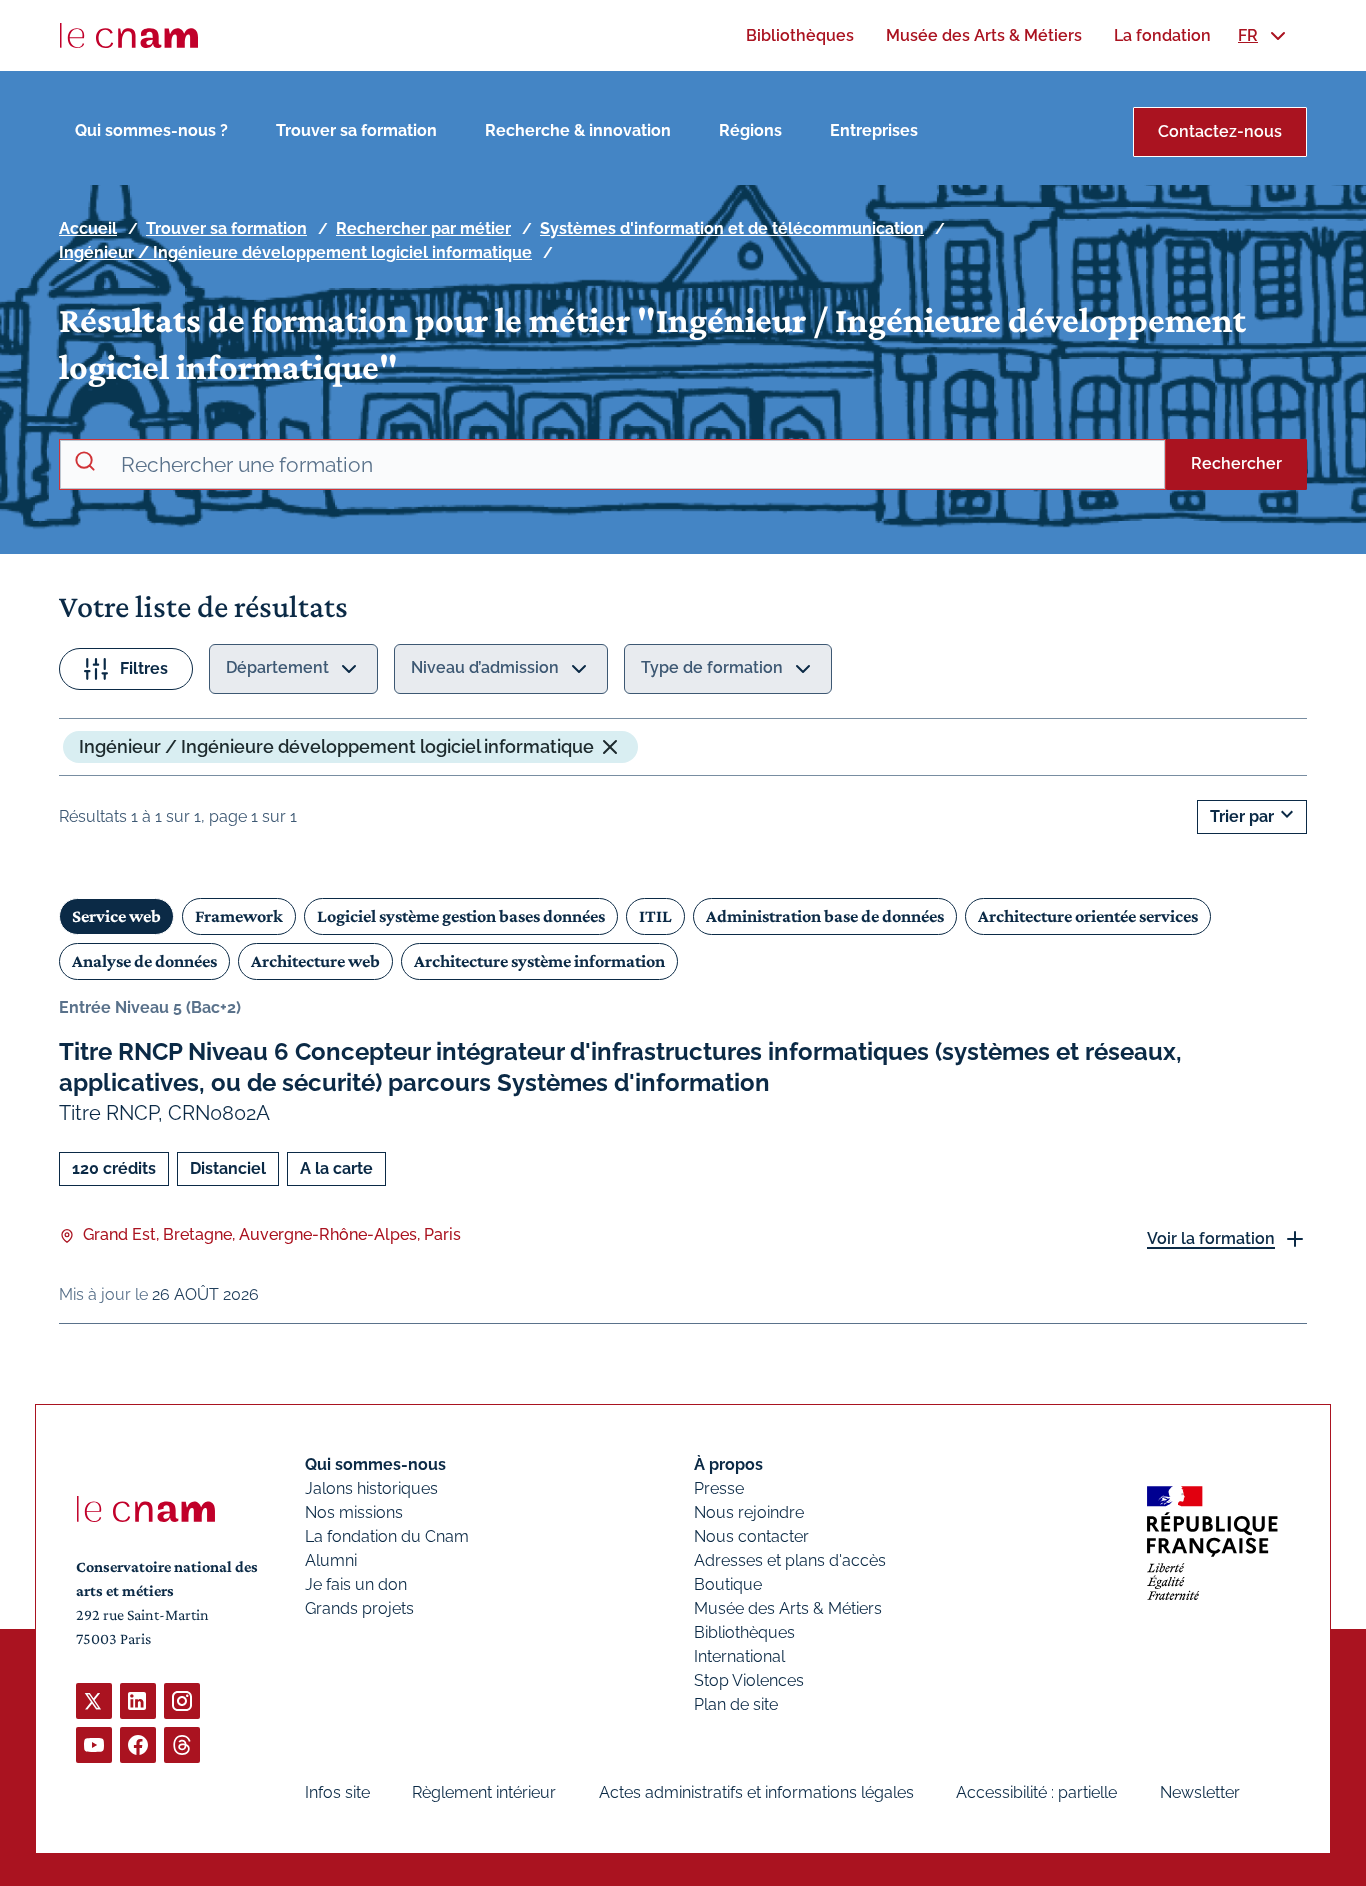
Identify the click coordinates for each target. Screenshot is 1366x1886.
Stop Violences (749, 1680)
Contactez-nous (1220, 131)
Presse (719, 1488)
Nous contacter (751, 1536)
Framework (239, 916)
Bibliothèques (744, 1632)
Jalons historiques (371, 1488)
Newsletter (1200, 1792)
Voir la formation (1211, 1238)
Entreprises (874, 130)
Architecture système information (539, 961)
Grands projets (359, 1608)
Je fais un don (356, 1584)
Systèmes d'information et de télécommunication (732, 228)
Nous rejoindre (749, 1512)
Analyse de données (144, 961)
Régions (750, 130)
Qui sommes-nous (375, 1464)
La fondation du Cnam (387, 1536)
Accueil (88, 228)
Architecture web (315, 961)
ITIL (655, 916)
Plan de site (736, 1704)
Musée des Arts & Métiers (788, 1608)
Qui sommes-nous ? (151, 130)
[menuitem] (800, 35)
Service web (116, 916)
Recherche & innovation (578, 130)
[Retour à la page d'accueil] (129, 36)
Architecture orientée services (1088, 916)
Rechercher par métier (423, 228)
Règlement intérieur (484, 1792)
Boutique (728, 1584)
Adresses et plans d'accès (790, 1560)
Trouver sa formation (356, 130)
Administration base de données (825, 916)
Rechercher (1236, 463)
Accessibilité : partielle (1036, 1792)
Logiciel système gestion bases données (461, 916)
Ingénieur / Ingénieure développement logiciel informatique (295, 252)
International (739, 1656)
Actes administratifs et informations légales (756, 1792)
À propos (728, 1464)
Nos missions (354, 1512)
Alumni (331, 1560)
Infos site (337, 1792)
